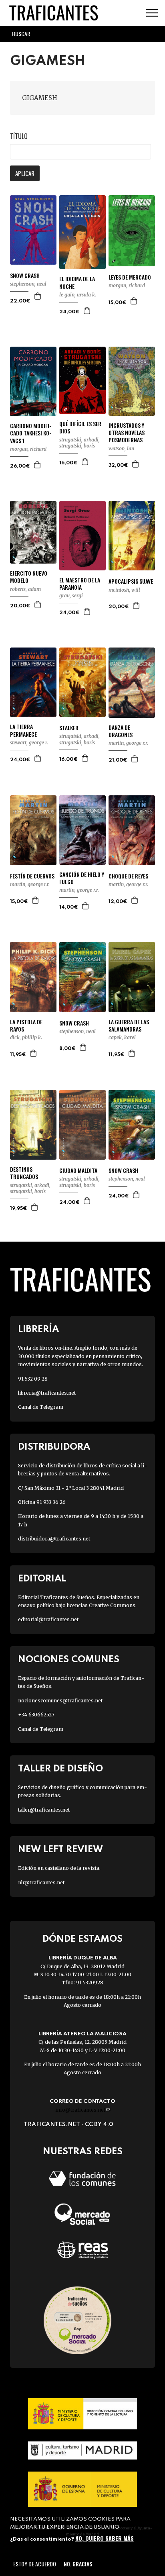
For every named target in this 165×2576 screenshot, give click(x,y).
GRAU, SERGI (71, 595)
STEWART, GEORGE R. (29, 743)
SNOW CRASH (25, 276)
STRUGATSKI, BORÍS (77, 446)
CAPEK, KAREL (122, 1037)
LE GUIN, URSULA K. (78, 295)
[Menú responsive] (152, 13)
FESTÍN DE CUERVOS (32, 876)
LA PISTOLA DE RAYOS (26, 1025)
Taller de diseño (60, 1769)
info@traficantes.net (83, 2110)
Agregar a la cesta (38, 296)
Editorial (42, 1579)
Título (19, 136)
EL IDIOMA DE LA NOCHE (77, 282)
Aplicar (25, 173)
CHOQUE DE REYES (128, 876)
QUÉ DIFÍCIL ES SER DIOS (80, 427)
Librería (38, 1329)
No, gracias (78, 2564)
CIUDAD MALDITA (78, 1171)
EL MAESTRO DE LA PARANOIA (80, 584)
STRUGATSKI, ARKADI (79, 440)
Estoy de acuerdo (35, 2564)
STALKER (69, 728)
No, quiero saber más (105, 2538)
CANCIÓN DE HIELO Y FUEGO (82, 878)
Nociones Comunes (69, 1660)
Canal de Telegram (41, 1407)
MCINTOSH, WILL (124, 590)
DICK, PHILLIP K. (26, 1037)
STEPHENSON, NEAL (28, 284)
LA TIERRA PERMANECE (23, 730)
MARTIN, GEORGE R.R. (128, 743)
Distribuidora (54, 1447)
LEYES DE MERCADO (130, 277)
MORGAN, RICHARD (127, 285)
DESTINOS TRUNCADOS (24, 1173)
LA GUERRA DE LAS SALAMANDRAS (129, 1025)
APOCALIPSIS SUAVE (131, 581)
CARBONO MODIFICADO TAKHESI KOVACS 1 (31, 433)
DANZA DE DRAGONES (121, 731)
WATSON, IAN (121, 448)
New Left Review (60, 1850)
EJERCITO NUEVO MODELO (29, 577)
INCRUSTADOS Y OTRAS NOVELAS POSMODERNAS (127, 433)
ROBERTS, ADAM (25, 589)
